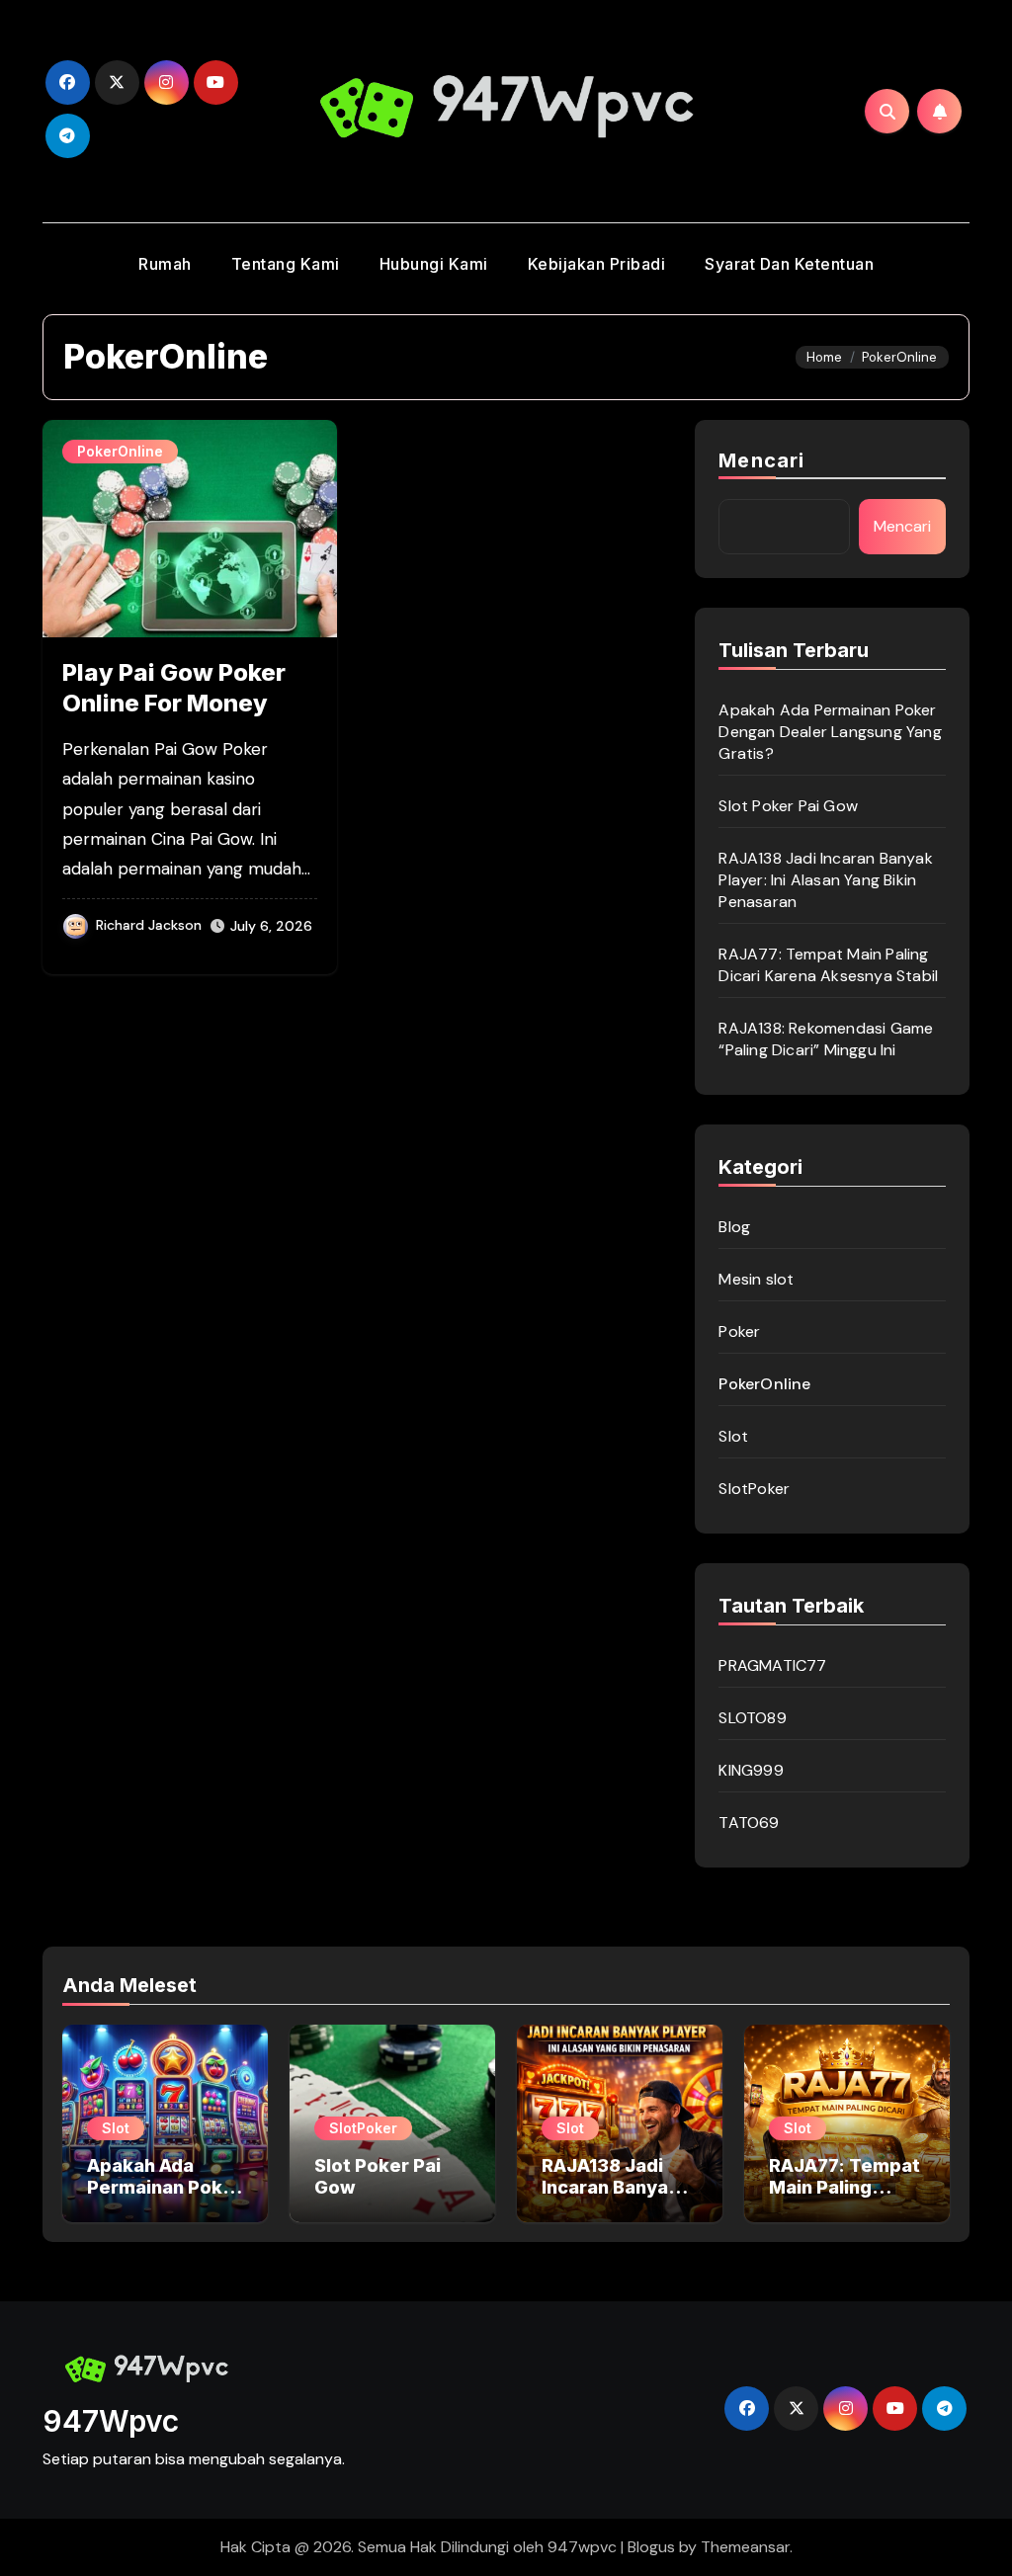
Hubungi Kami (434, 264)
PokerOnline (120, 451)
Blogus (651, 2547)
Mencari (761, 460)
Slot (733, 1436)
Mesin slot (756, 1279)
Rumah (165, 264)
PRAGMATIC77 (772, 1665)
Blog (734, 1227)
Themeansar (745, 2547)
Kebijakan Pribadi (597, 264)
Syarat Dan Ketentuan (789, 264)
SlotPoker (754, 1489)
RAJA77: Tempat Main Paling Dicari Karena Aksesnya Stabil (828, 965)
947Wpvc (111, 2421)
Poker (739, 1331)
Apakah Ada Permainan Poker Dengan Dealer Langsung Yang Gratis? (830, 732)
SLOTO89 (752, 1718)
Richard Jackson (149, 925)
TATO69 (749, 1823)
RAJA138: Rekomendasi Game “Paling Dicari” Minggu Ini (826, 1039)
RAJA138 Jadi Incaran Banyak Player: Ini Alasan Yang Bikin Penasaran (825, 880)
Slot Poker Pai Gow (788, 806)
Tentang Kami (286, 264)
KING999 (751, 1770)
